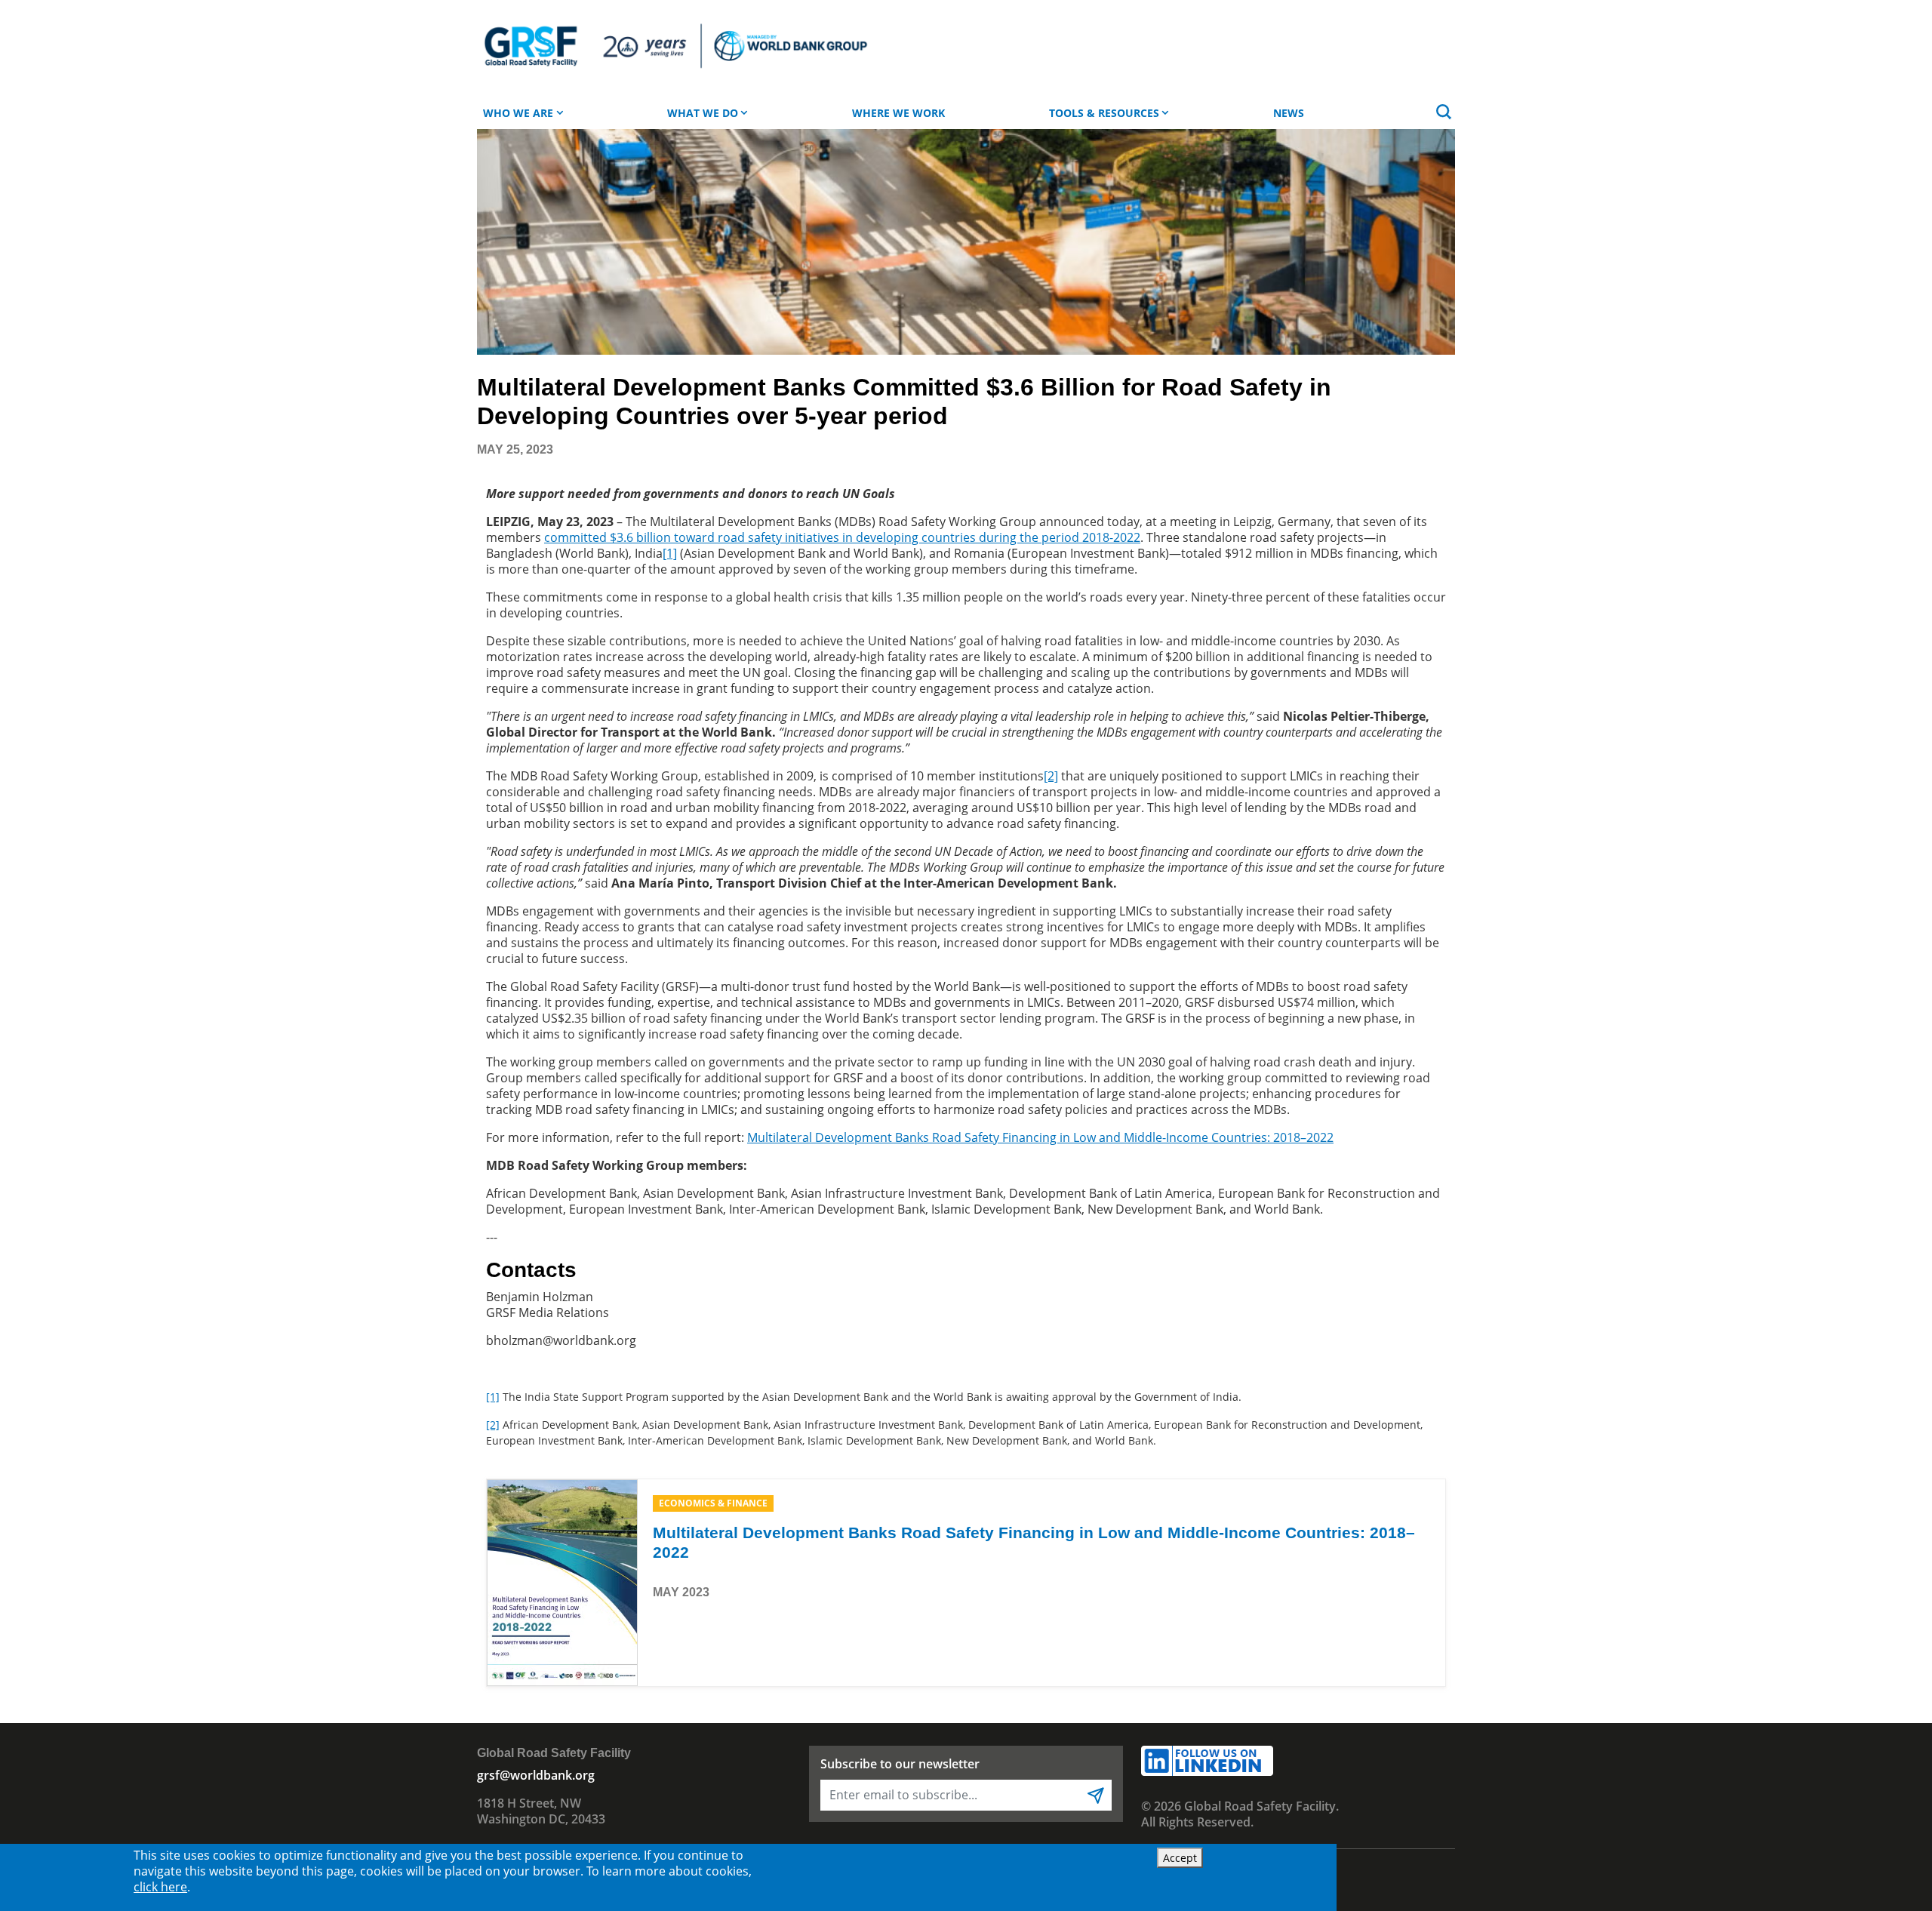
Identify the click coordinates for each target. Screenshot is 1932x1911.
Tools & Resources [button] (1104, 113)
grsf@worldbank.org (536, 1775)
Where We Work (898, 113)
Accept (1180, 1858)
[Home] (674, 47)
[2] (493, 1425)
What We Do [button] (703, 113)
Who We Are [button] (518, 113)
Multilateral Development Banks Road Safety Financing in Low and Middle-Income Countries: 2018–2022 (1040, 1137)
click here (160, 1887)
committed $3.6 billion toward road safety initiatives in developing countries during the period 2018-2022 (842, 537)
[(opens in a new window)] (562, 1581)
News (1289, 113)
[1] (493, 1397)
